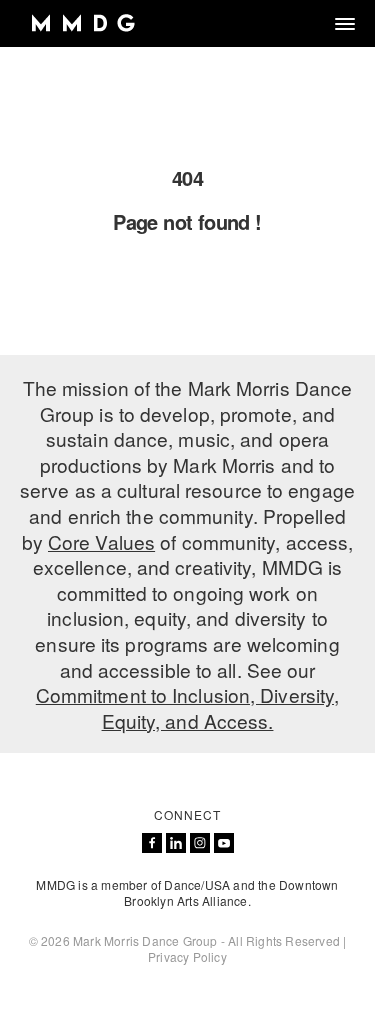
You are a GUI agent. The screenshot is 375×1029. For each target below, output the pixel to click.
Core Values (101, 541)
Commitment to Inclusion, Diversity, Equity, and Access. (188, 707)
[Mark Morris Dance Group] (82, 23)
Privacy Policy (187, 956)
